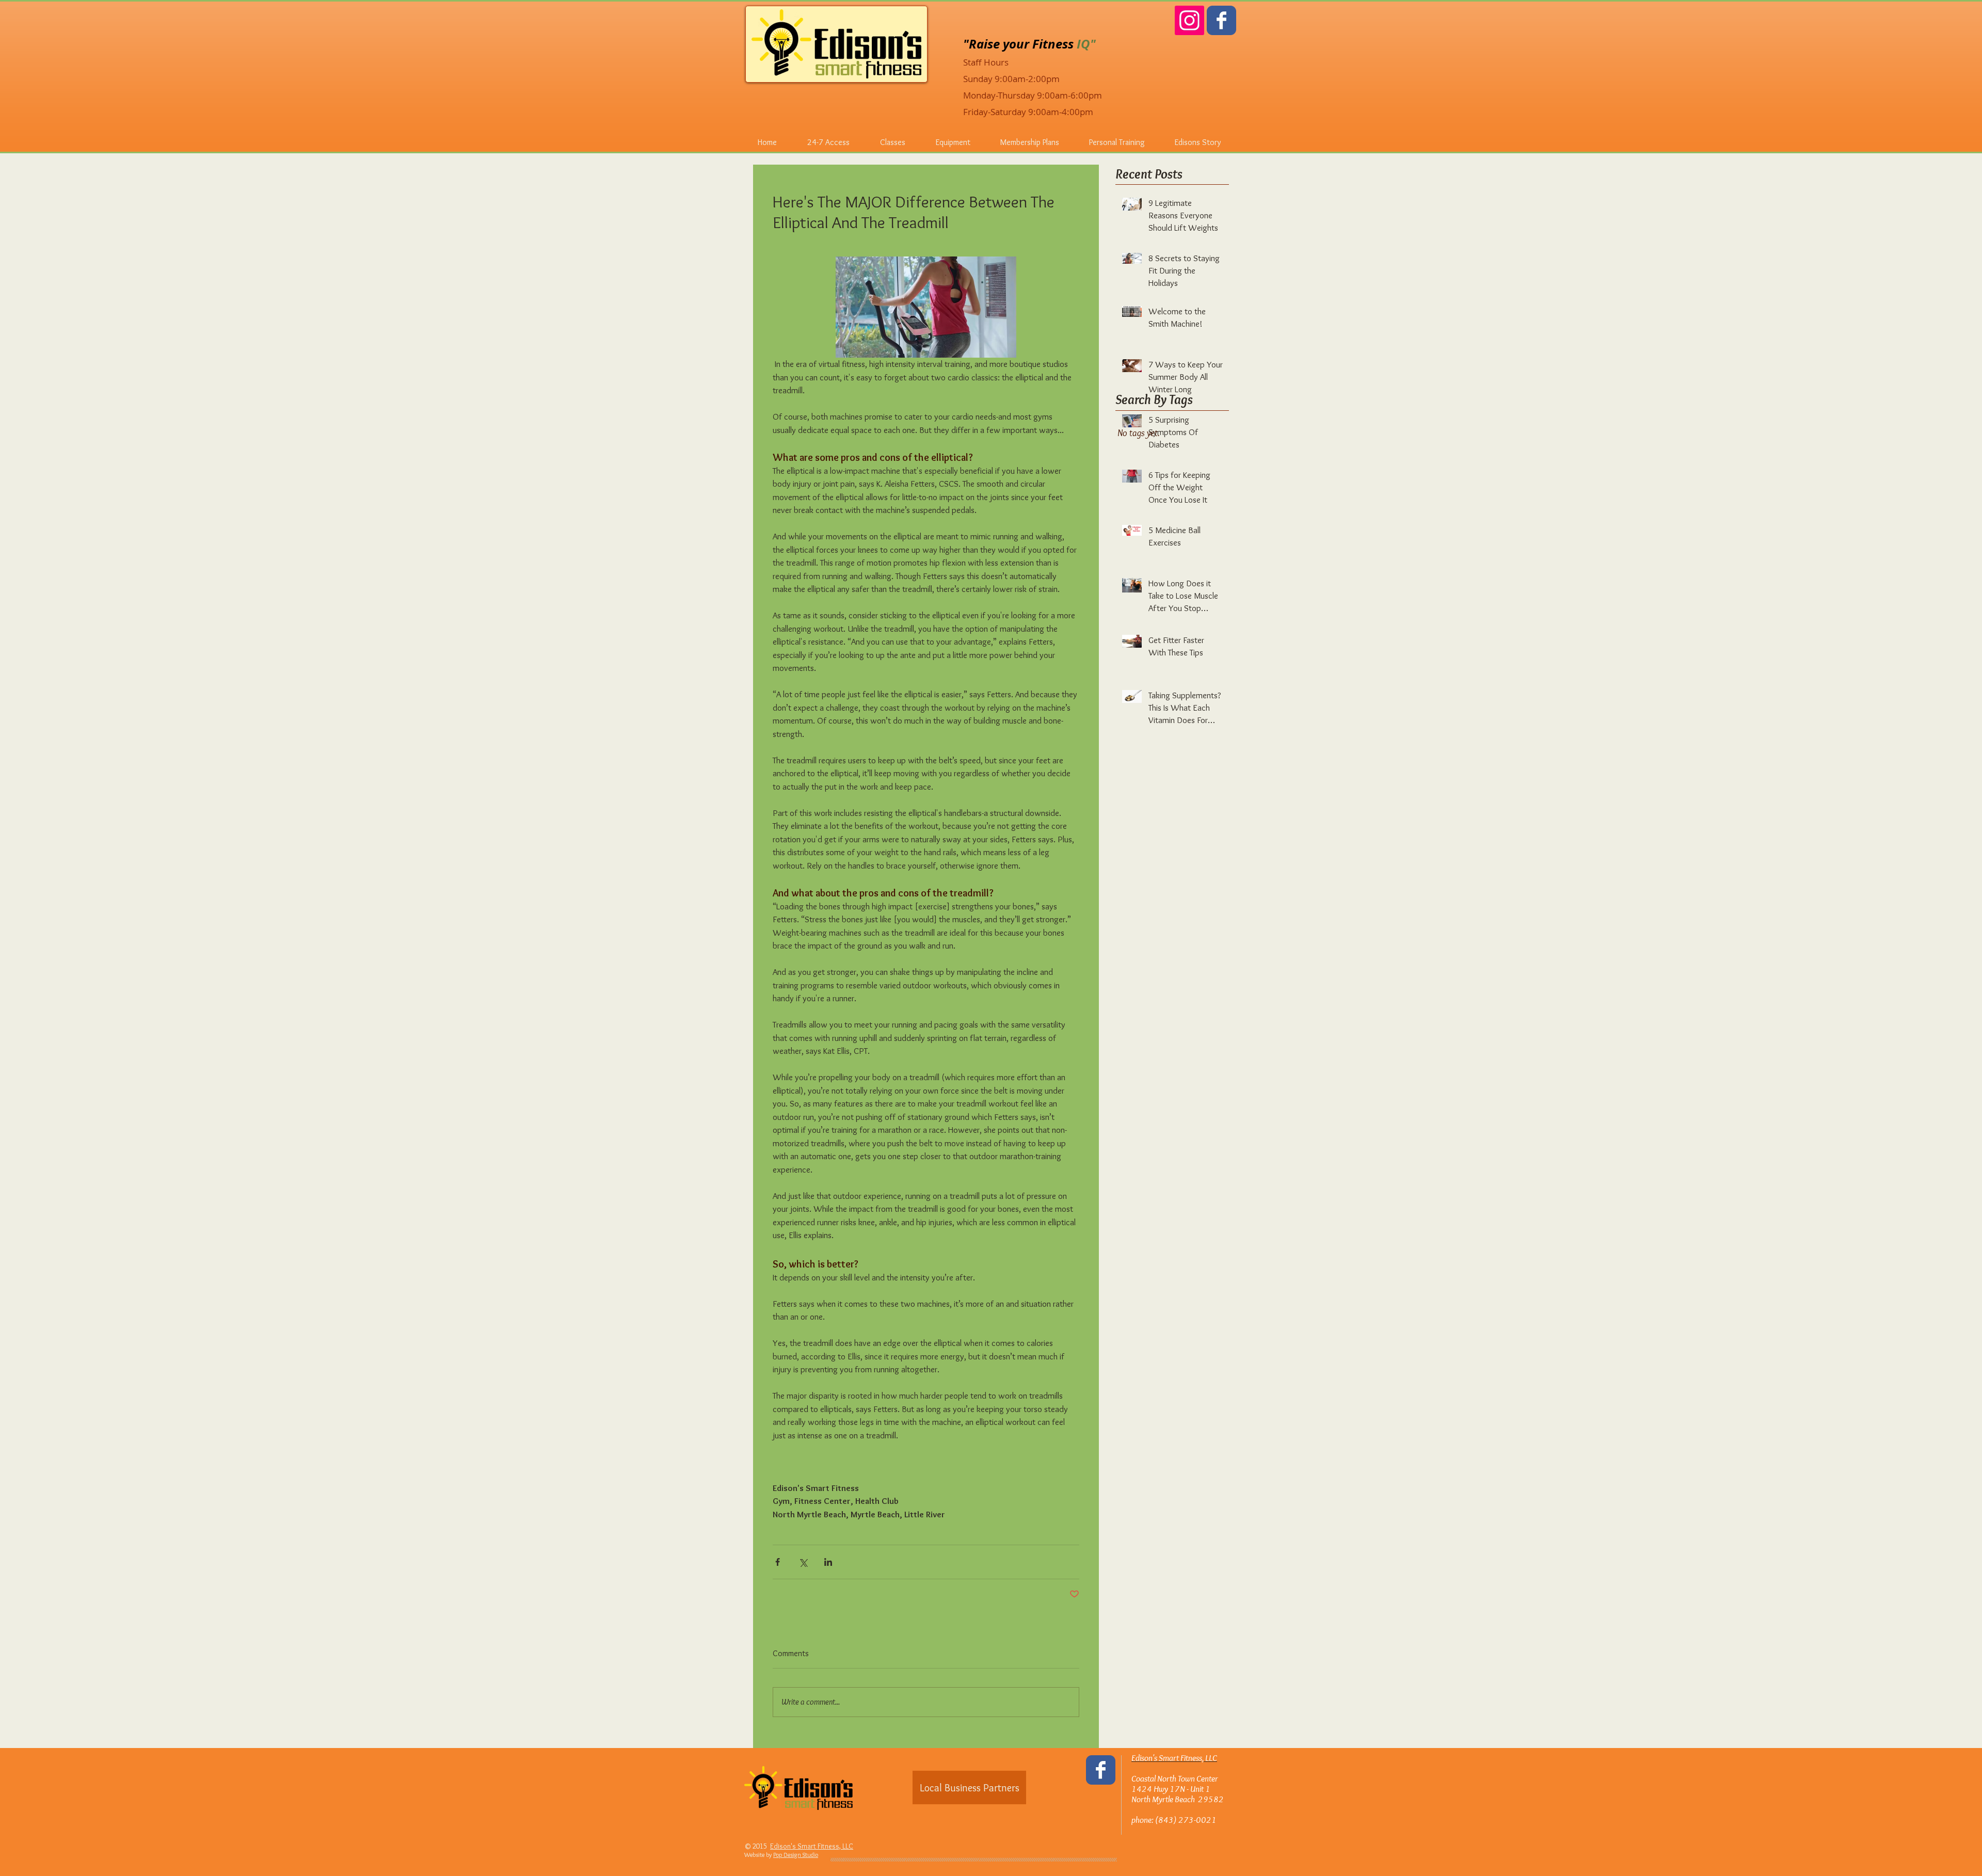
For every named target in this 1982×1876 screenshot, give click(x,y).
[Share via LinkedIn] (828, 1562)
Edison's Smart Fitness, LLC (812, 1846)
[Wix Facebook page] (1221, 20)
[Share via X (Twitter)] (803, 1562)
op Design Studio (797, 1855)
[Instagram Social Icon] (1189, 20)
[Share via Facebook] (778, 1562)
